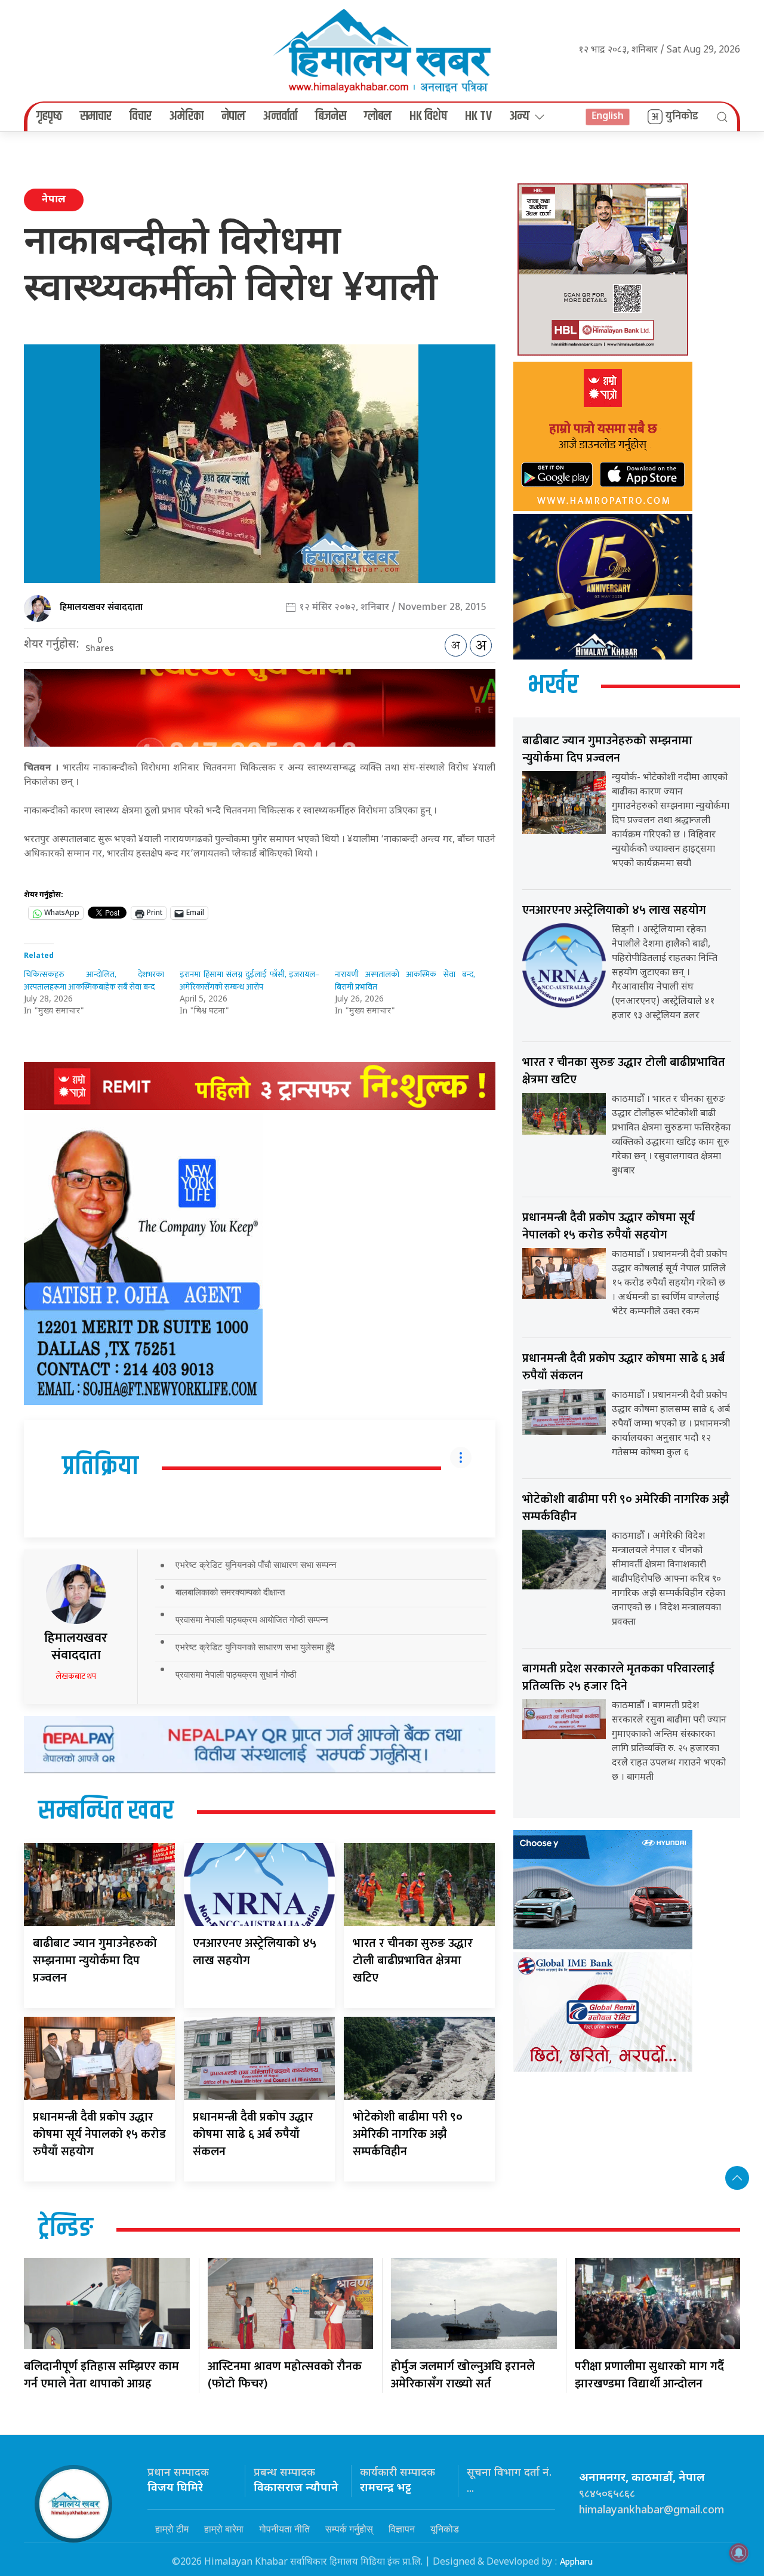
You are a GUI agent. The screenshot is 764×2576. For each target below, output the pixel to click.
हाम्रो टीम (172, 2529)
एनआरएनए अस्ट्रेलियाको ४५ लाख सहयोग (255, 1952)
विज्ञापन (402, 2529)
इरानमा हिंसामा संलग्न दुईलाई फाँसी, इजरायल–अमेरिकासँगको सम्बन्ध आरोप (250, 981)
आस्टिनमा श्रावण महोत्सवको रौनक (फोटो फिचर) (285, 2375)
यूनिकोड (445, 2529)
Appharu (576, 2562)
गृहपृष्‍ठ (49, 116)
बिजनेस (331, 116)
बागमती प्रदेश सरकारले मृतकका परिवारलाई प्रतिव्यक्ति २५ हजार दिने (618, 1677)
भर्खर (553, 686)
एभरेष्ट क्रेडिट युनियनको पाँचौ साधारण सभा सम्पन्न (256, 1565)
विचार (141, 116)
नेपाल (233, 116)
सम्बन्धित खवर (106, 1811)
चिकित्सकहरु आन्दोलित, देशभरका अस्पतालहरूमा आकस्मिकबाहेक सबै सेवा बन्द (94, 981)
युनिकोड (682, 116)
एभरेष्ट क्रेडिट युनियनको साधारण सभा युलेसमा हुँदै (255, 1647)
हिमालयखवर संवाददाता (101, 607)
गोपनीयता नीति (284, 2529)
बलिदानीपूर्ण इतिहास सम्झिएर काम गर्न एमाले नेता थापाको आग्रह (101, 2375)
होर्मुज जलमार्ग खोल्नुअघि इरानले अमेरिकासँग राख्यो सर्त (463, 2375)
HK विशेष (428, 116)
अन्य (520, 116)
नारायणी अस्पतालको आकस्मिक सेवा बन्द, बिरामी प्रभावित (405, 981)
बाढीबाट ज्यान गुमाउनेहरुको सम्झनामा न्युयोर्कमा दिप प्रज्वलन (95, 1961)
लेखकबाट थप (76, 1676)
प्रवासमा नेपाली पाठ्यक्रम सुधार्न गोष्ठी (236, 1674)
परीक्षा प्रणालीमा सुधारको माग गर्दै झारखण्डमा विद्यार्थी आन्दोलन (649, 2375)
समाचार (96, 116)
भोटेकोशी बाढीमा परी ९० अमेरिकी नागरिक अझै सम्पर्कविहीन (408, 2134)
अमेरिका (187, 116)
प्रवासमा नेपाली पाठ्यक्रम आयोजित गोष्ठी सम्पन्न (252, 1620)
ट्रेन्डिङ (66, 2229)
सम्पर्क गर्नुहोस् (349, 2529)
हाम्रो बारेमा (224, 2529)
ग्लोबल (378, 116)
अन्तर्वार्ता (280, 116)
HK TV (478, 116)
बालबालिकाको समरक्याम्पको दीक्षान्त (230, 1592)
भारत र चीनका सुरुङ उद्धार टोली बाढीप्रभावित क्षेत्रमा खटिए (413, 1961)
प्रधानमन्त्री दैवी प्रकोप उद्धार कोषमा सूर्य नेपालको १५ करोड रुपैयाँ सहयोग (99, 2134)
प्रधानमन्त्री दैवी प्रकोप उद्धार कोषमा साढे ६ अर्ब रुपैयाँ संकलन (253, 2134)
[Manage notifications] (739, 2553)
